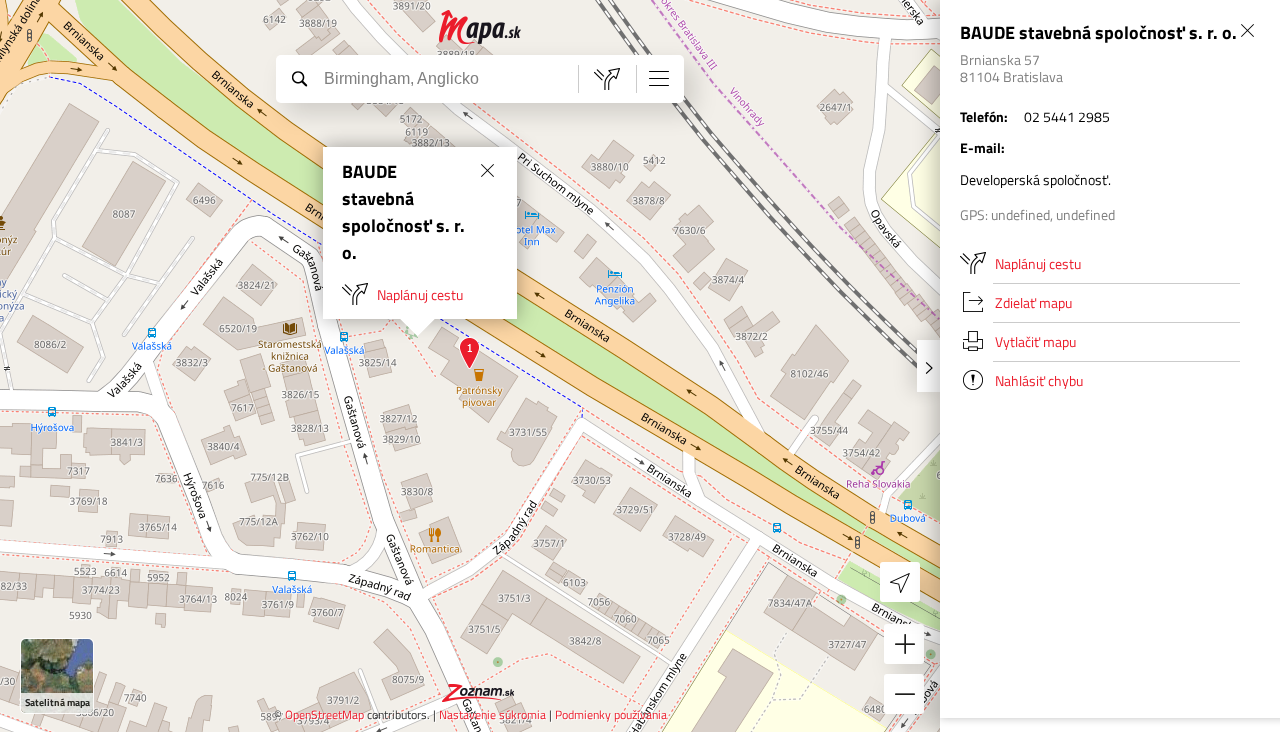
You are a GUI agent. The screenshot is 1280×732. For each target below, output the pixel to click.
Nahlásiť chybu (1039, 380)
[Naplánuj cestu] (607, 79)
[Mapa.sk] (480, 27)
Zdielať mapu (1033, 302)
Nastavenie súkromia (492, 714)
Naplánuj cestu (420, 294)
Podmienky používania (611, 714)
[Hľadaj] (299, 78)
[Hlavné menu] (659, 78)
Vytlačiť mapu (1035, 341)
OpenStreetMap (324, 714)
